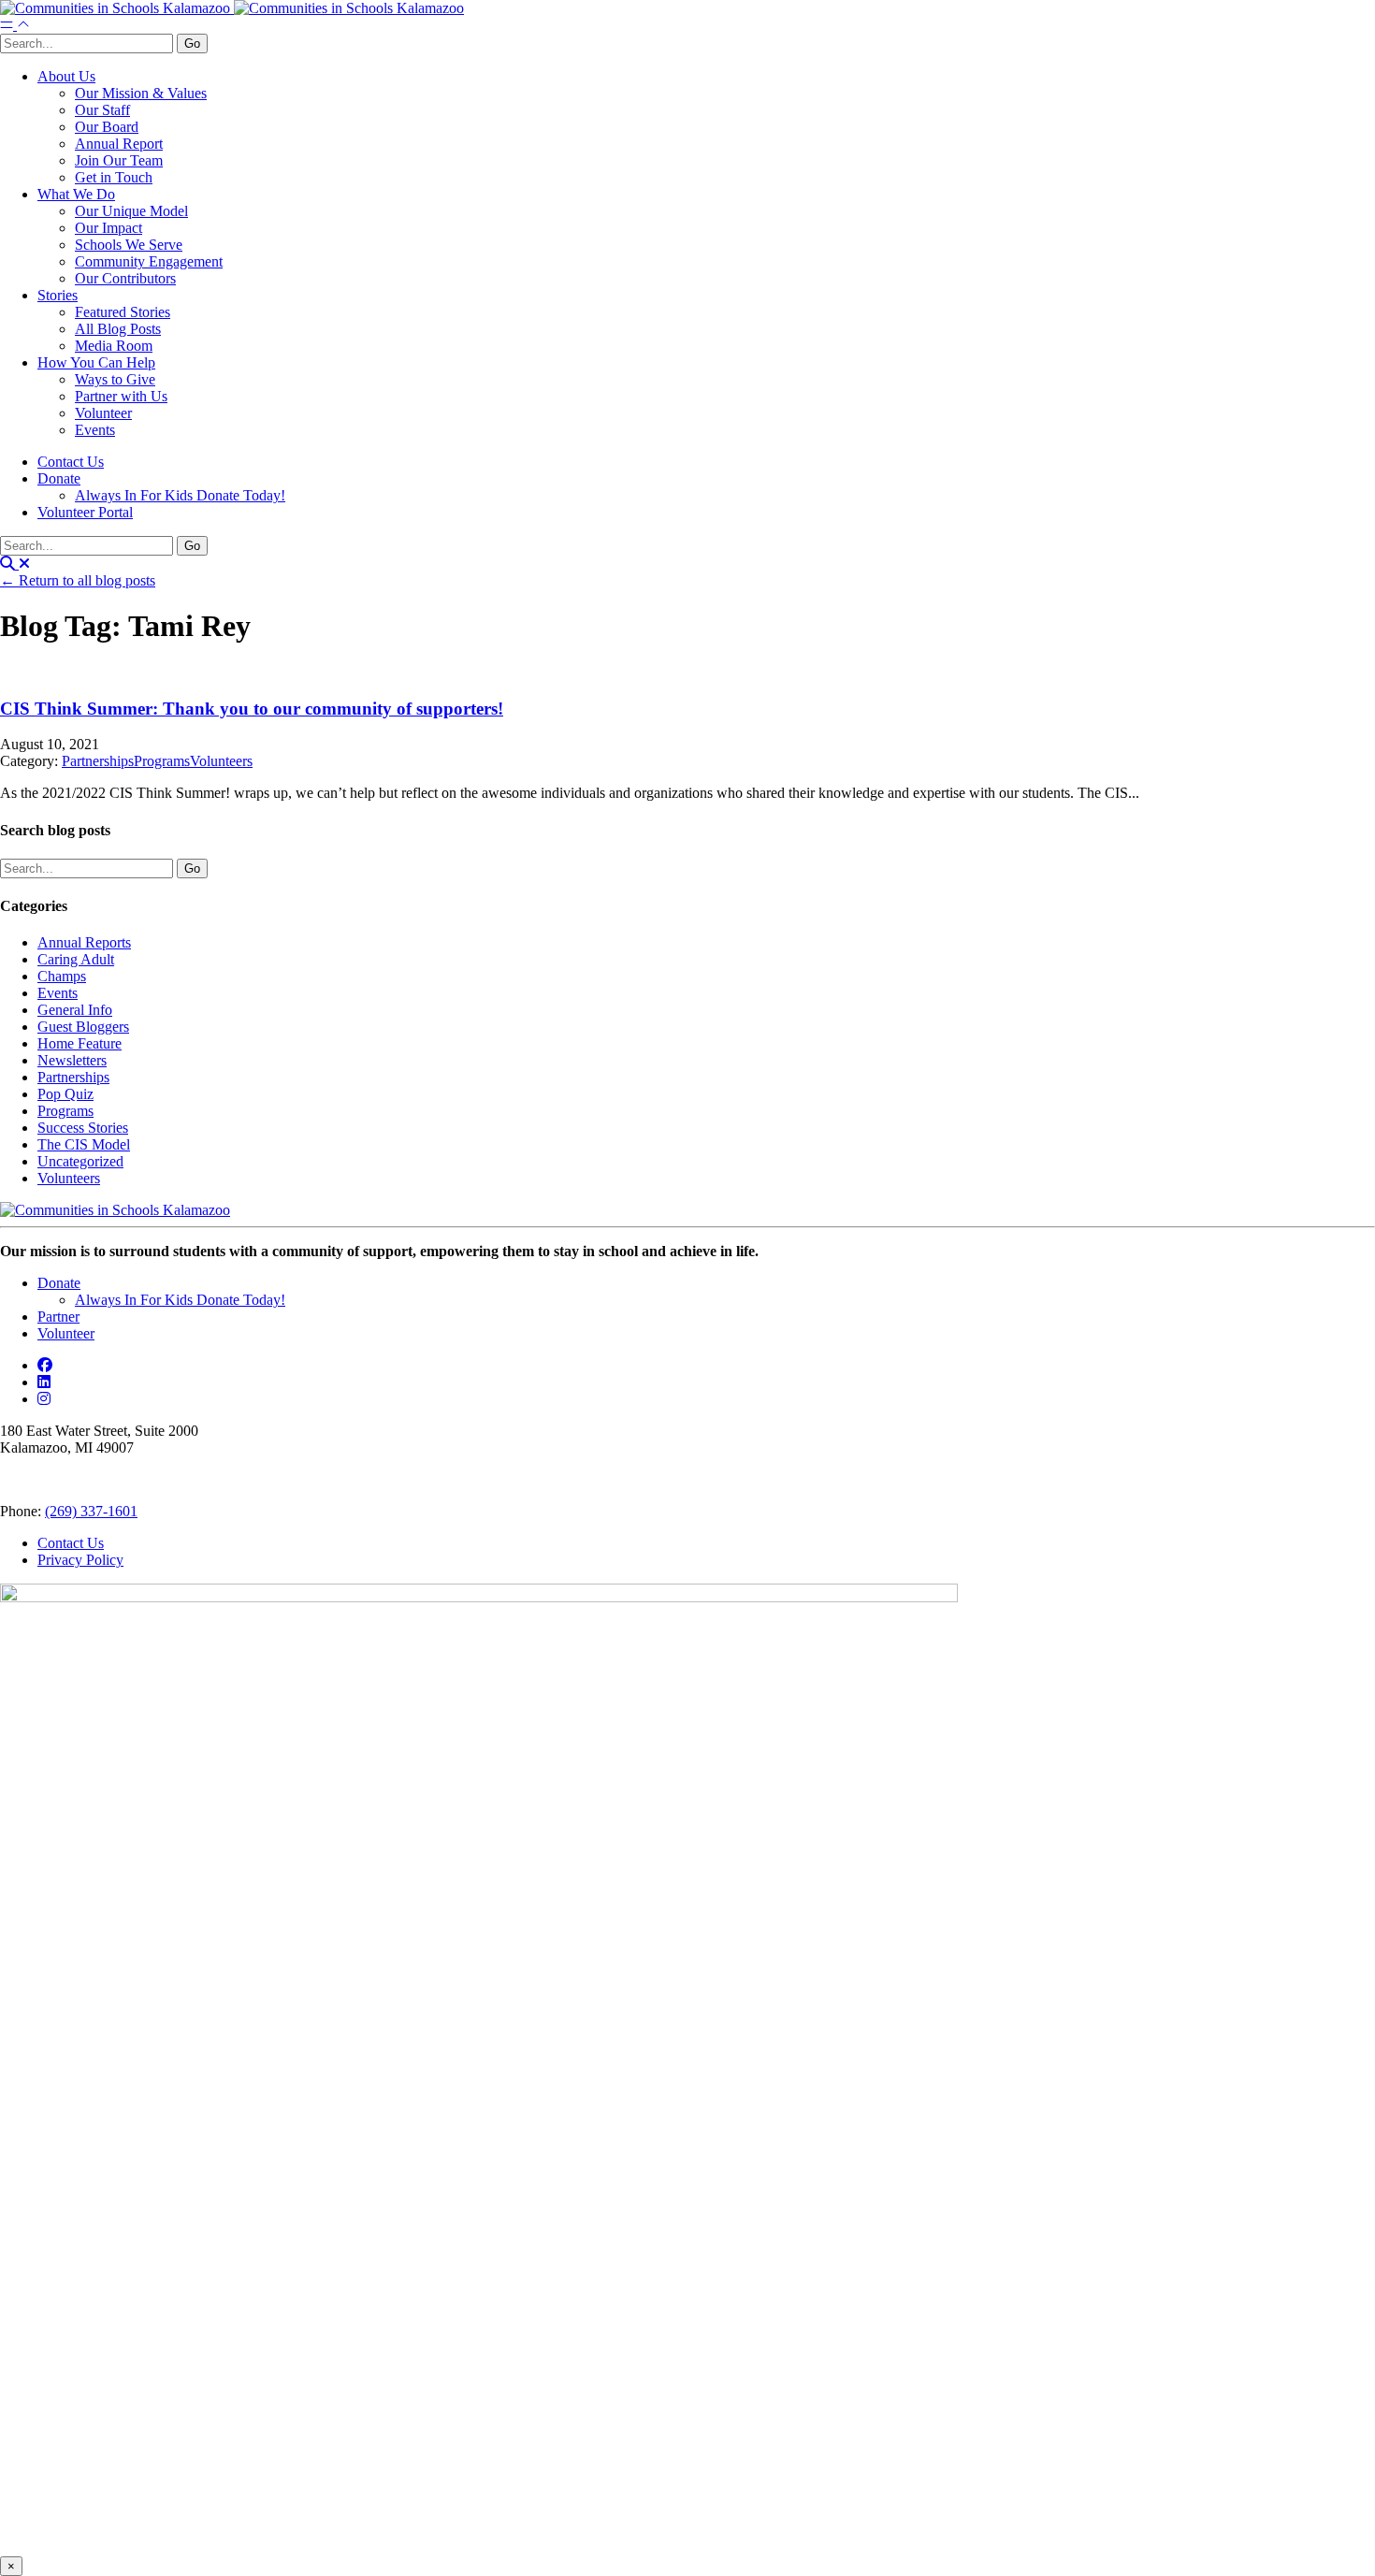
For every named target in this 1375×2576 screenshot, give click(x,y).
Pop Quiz (65, 1094)
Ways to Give (115, 379)
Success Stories (83, 1128)
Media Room (114, 346)
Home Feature (80, 1043)
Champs (62, 976)
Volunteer (103, 413)
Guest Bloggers (83, 1027)
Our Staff (102, 110)
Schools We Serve (129, 245)
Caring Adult (76, 959)
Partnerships (98, 761)
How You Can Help (96, 362)
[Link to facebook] (45, 1365)
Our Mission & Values (141, 93)
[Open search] (15, 564)
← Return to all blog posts (78, 580)
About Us (66, 76)
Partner (58, 1317)
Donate (59, 478)
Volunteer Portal (85, 512)
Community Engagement (149, 261)
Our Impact (109, 228)
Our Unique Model (131, 211)
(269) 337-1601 (91, 1511)
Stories (58, 295)
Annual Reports (84, 942)
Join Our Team (119, 160)
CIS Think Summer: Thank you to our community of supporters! (252, 709)
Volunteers (221, 761)
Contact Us (71, 462)
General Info (75, 1010)
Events (95, 430)
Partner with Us (121, 396)
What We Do (76, 194)
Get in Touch (114, 177)
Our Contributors (125, 278)
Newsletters (72, 1060)
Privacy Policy (80, 1560)
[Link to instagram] (44, 1399)
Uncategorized (80, 1161)
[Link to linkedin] (44, 1382)
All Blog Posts (118, 329)
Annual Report (119, 144)
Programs (162, 761)
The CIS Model (84, 1144)
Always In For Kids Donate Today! (180, 495)
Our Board (107, 127)
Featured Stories (123, 312)
